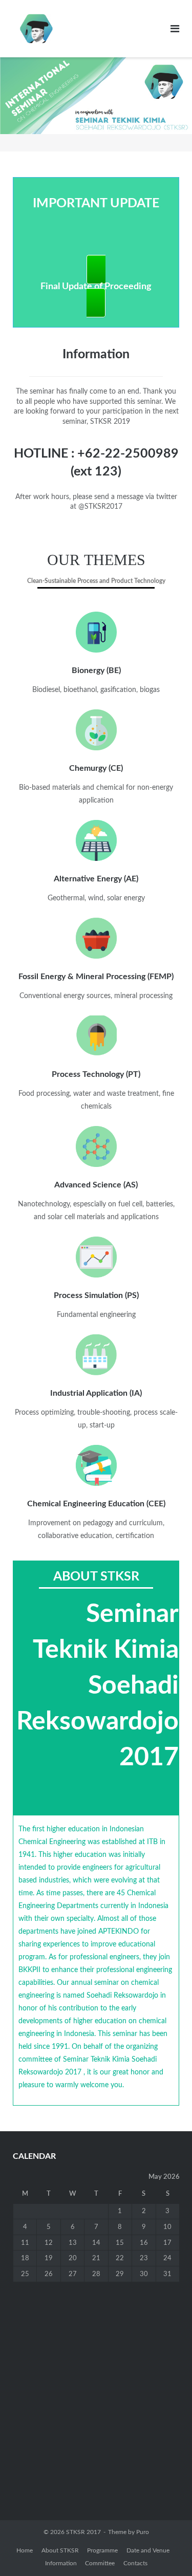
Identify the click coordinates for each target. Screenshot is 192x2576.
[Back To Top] (167, 2551)
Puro (143, 2532)
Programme (102, 2550)
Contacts (135, 2563)
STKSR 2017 (83, 2532)
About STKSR (60, 2550)
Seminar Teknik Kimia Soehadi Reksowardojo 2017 (98, 1686)
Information (61, 2563)
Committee (100, 2563)
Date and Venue (148, 2550)
